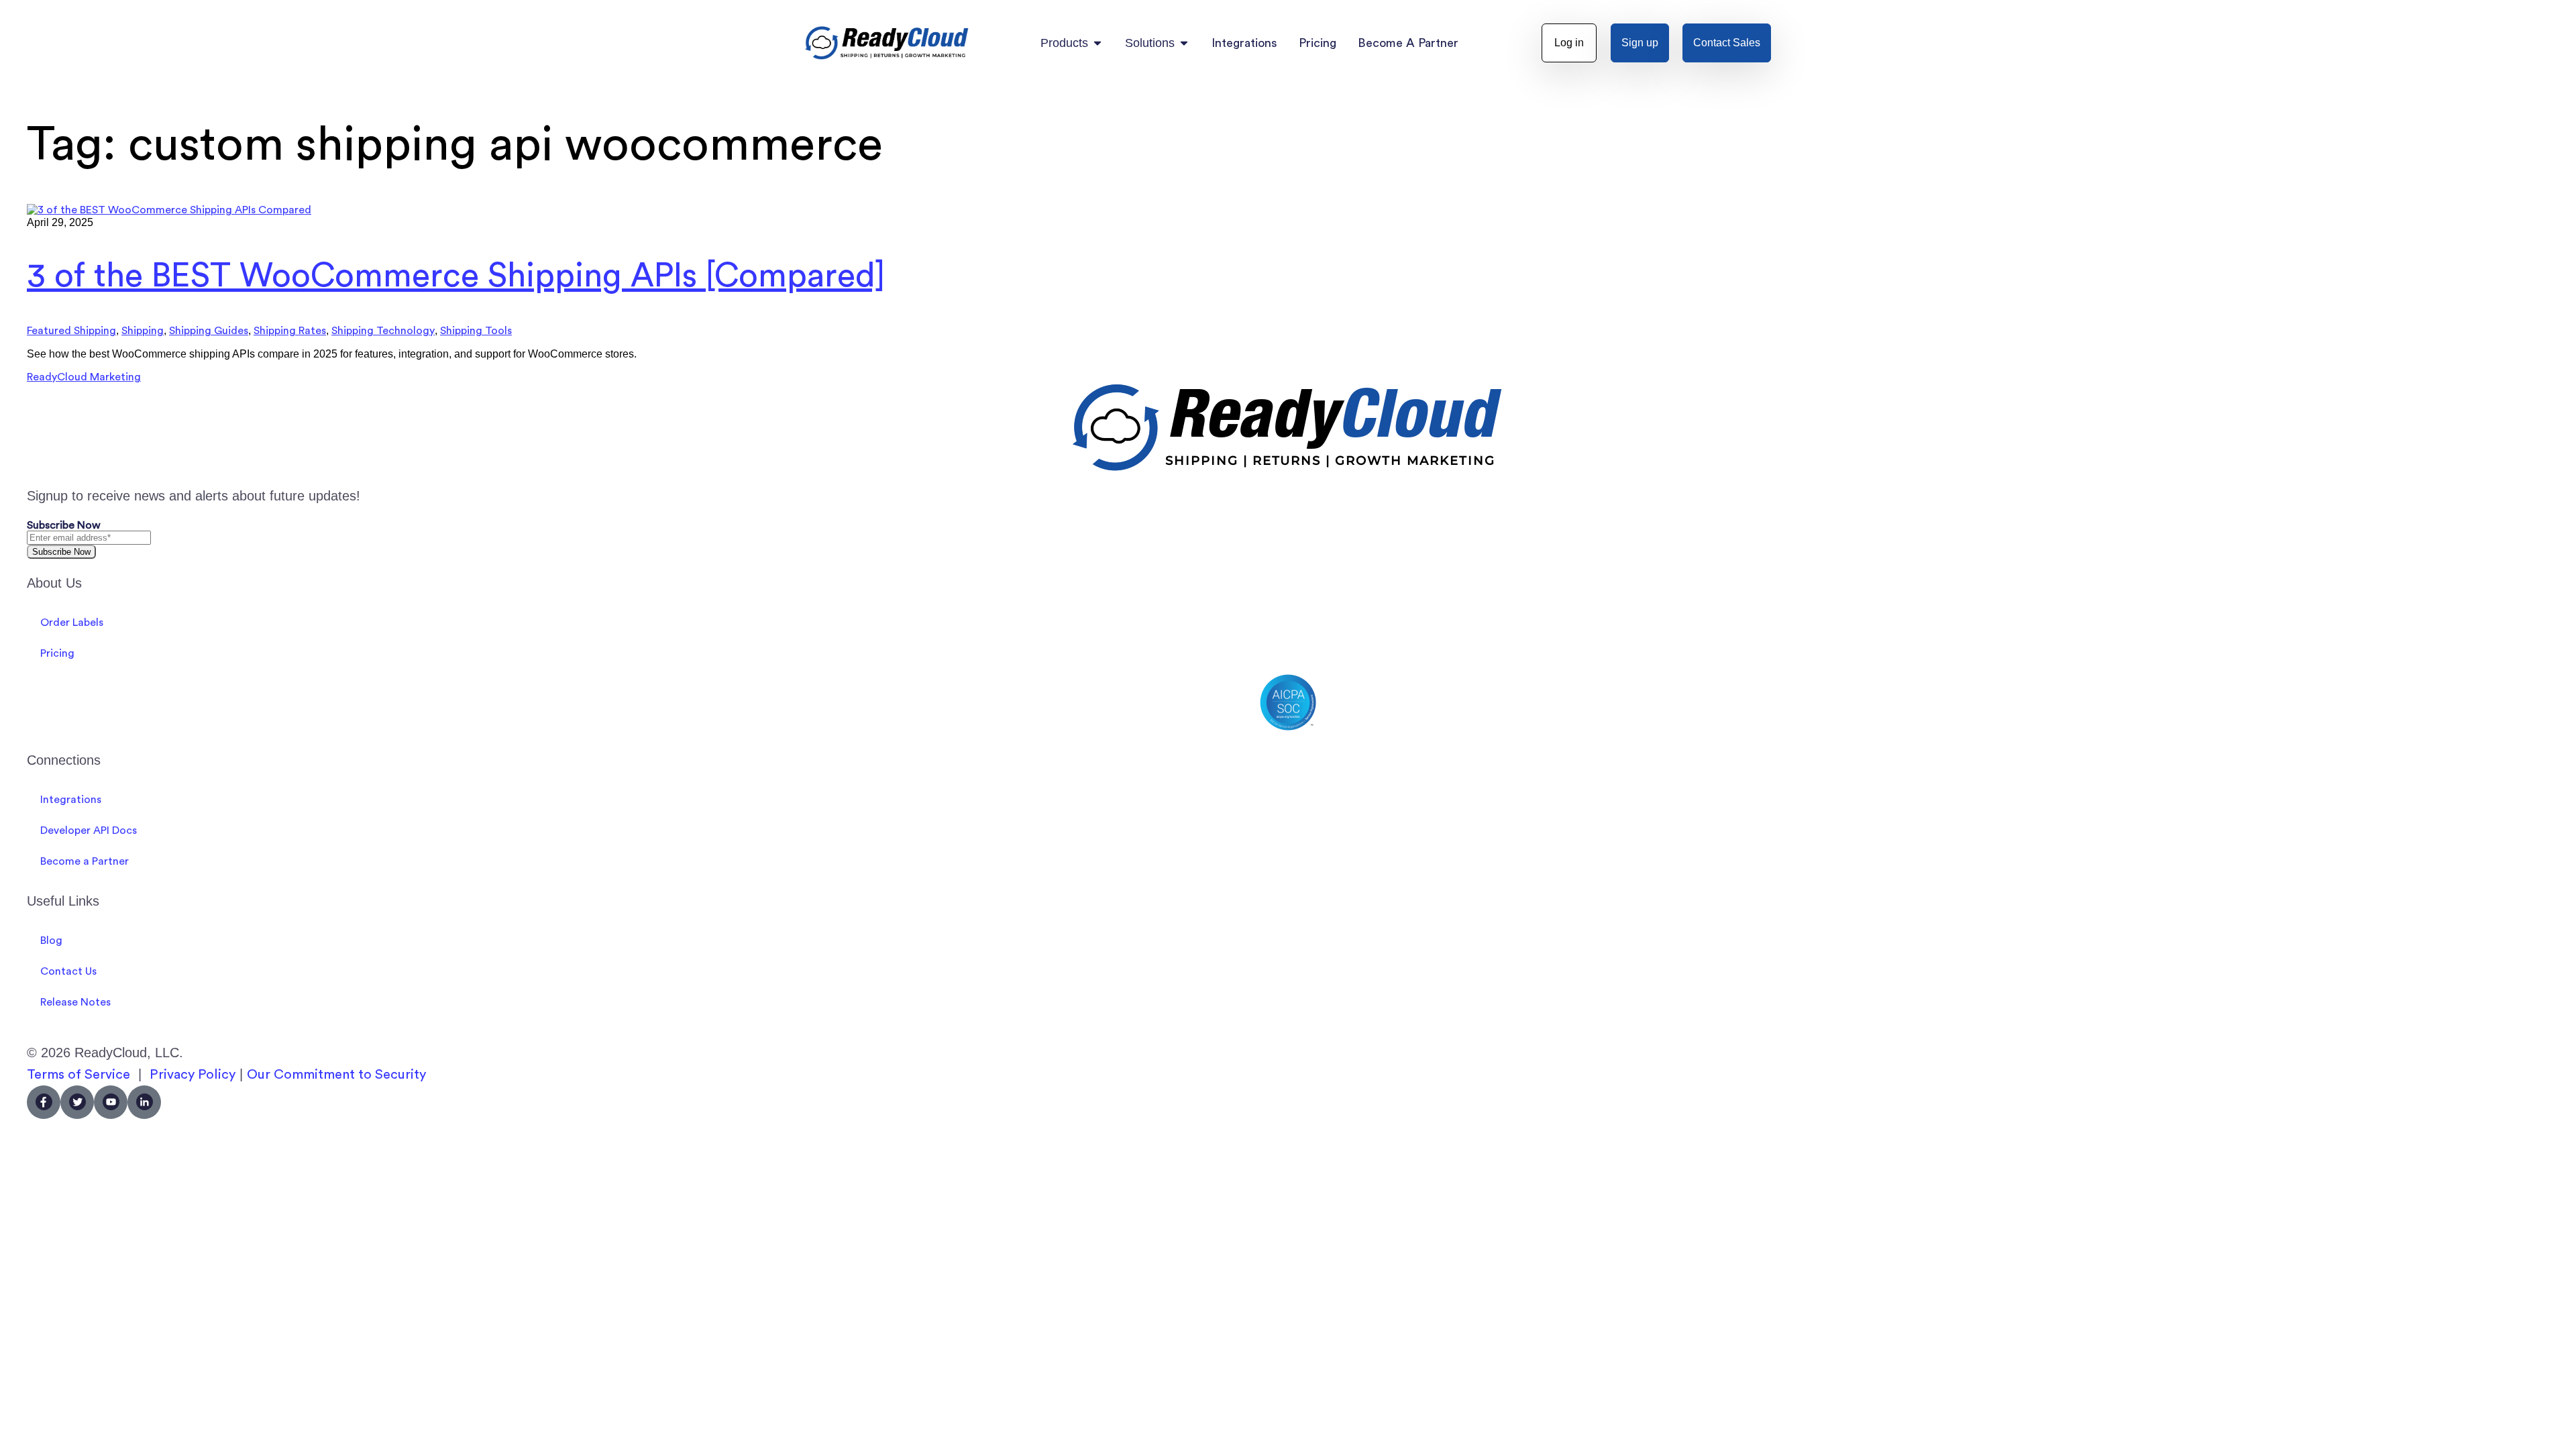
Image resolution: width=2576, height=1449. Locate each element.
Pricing (57, 653)
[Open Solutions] (1184, 43)
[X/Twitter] (77, 1102)
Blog (51, 941)
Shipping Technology (383, 331)
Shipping (143, 331)
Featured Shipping (71, 331)
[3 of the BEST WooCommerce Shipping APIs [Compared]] (169, 210)
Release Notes (75, 1002)
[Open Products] (1097, 43)
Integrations (71, 800)
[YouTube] (111, 1102)
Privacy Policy (193, 1075)
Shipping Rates (290, 331)
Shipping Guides (209, 331)
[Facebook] (44, 1102)
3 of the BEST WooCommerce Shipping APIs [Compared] (456, 276)
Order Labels (72, 623)
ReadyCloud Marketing (84, 377)
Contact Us (68, 971)
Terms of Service (78, 1075)
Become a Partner (85, 861)
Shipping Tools (476, 331)
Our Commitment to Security (336, 1075)
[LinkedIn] (144, 1102)
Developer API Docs (89, 830)
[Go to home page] (887, 43)
